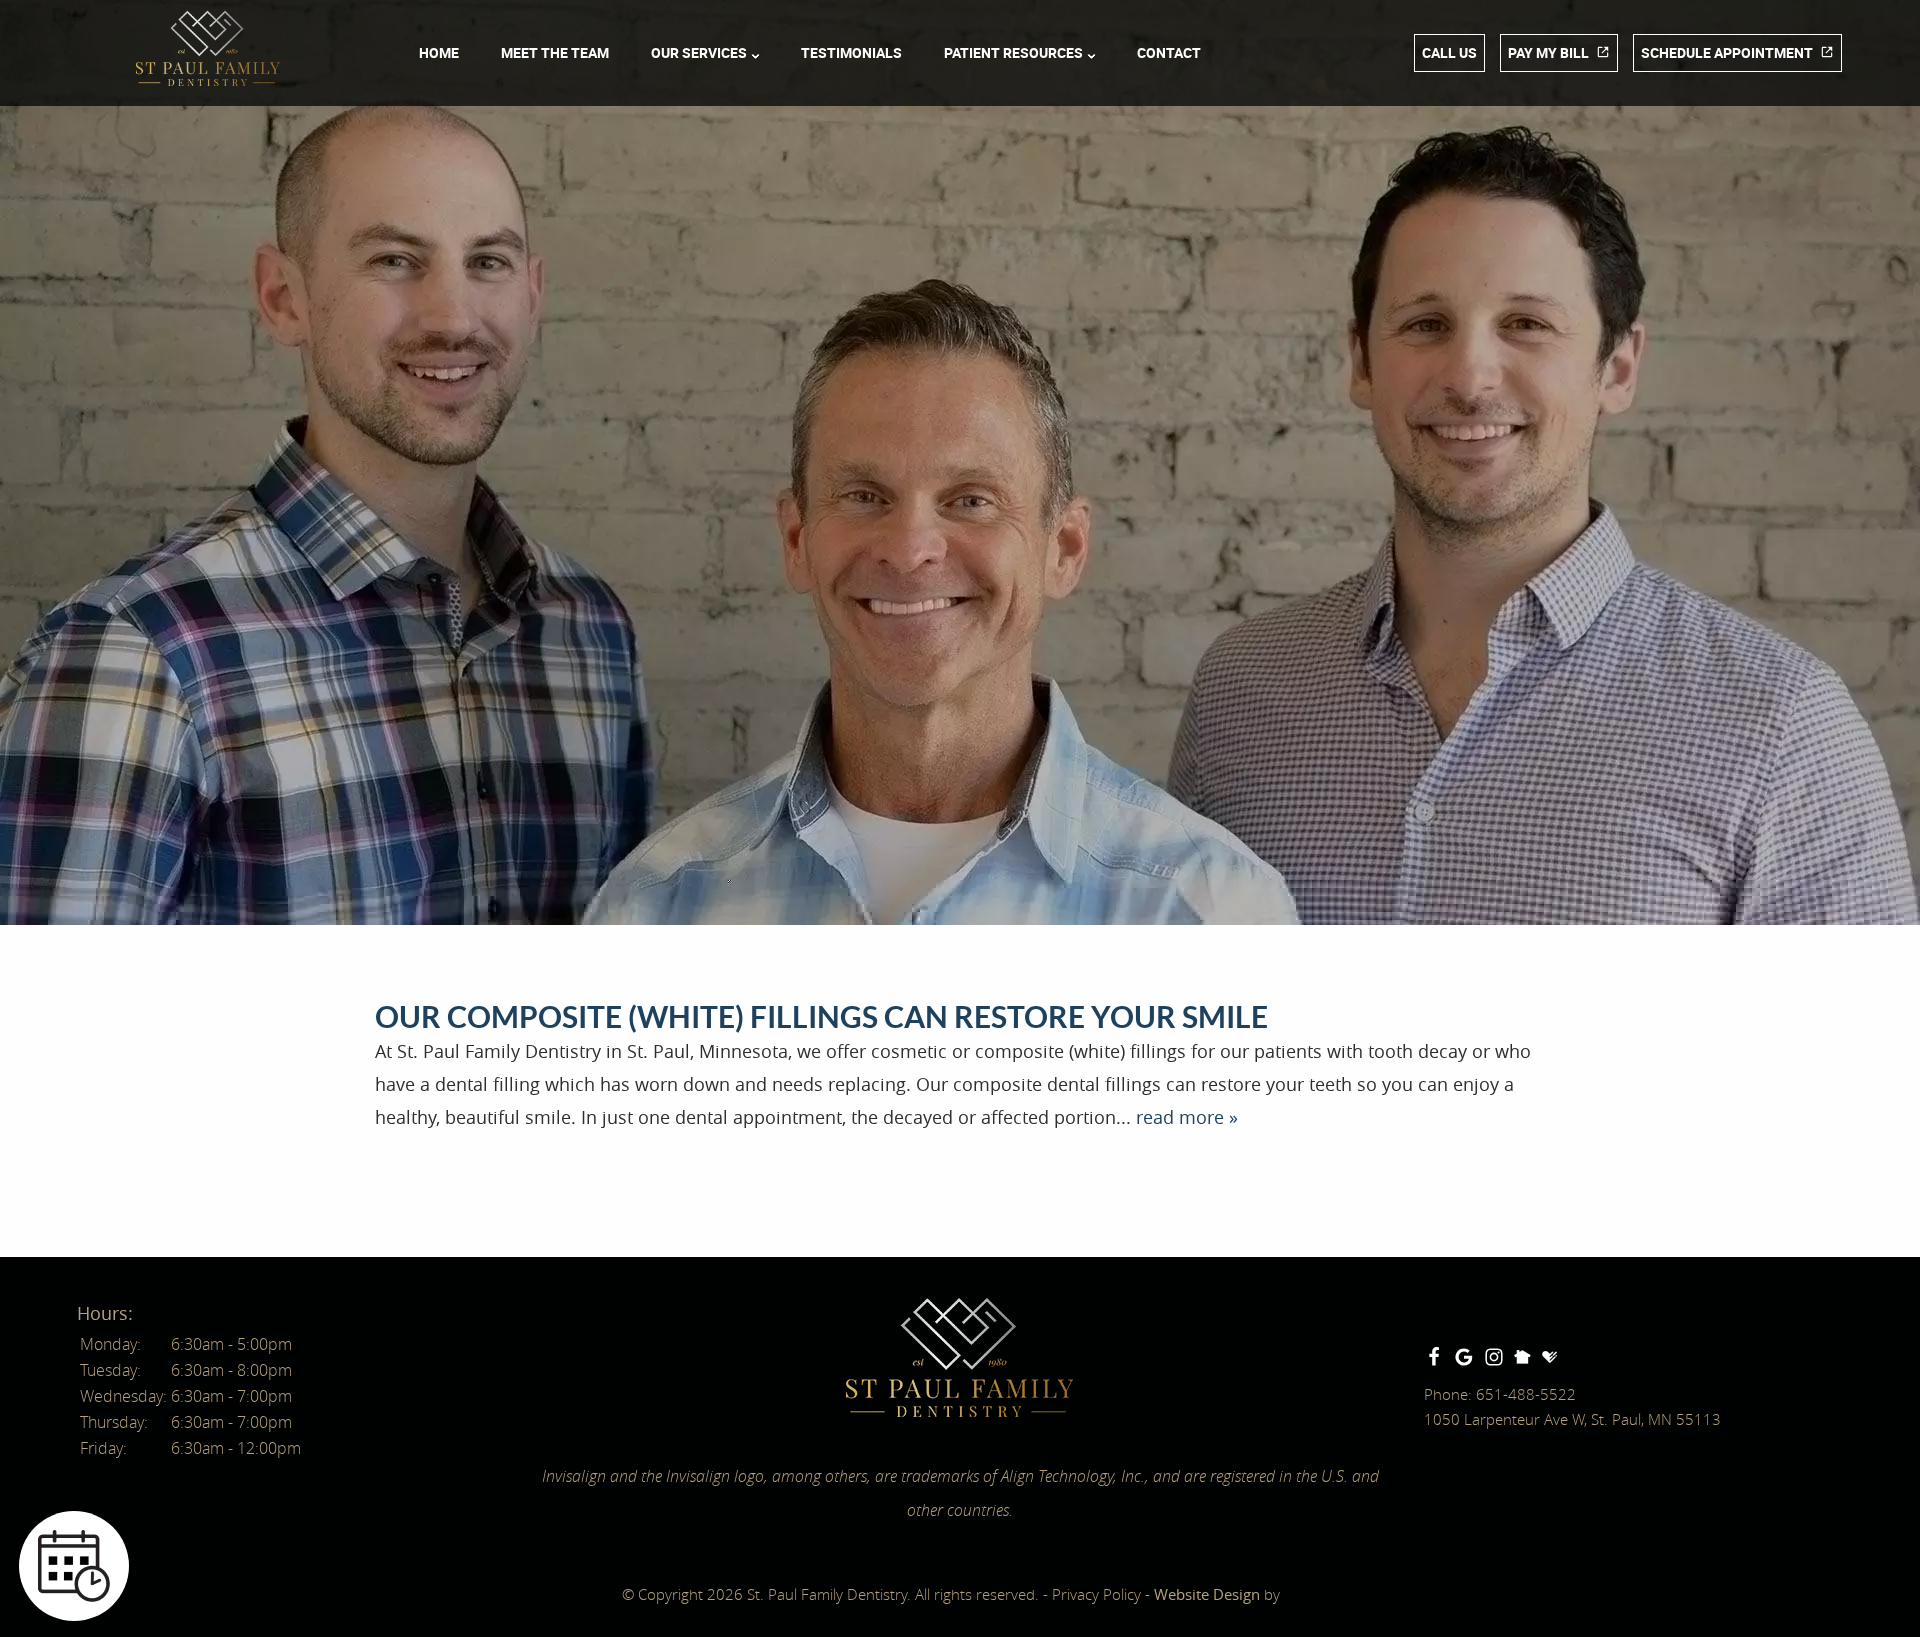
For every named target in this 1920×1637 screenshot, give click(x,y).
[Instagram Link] (1494, 1357)
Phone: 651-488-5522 (1500, 1394)
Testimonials (851, 52)
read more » (1187, 1117)
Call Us (1449, 52)
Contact (1169, 52)
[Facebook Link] (1434, 1357)
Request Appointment (259, 1425)
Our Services (699, 52)
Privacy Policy (1096, 1594)
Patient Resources (1013, 52)
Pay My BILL (1548, 52)
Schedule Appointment (1727, 52)
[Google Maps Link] (1464, 1357)
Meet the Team (555, 52)
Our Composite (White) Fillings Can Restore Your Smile (821, 1017)
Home (439, 52)
